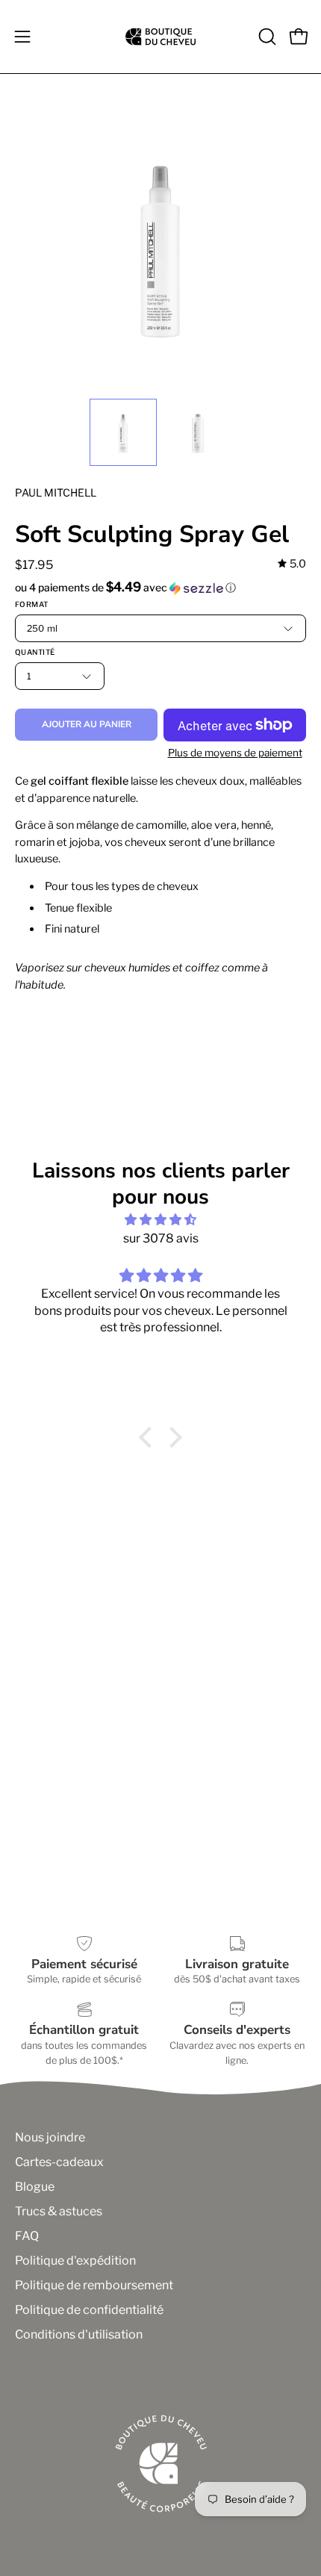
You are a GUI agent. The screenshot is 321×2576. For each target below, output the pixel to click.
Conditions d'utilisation (79, 2334)
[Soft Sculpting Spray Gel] (123, 432)
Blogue (35, 2187)
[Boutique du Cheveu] (160, 37)
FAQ (27, 2236)
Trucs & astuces (59, 2211)
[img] (292, 564)
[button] (266, 37)
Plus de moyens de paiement (235, 753)
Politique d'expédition (75, 2261)
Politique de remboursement (94, 2285)
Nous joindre (50, 2137)
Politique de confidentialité (89, 2310)
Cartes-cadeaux (59, 2162)
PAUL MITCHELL (56, 492)
